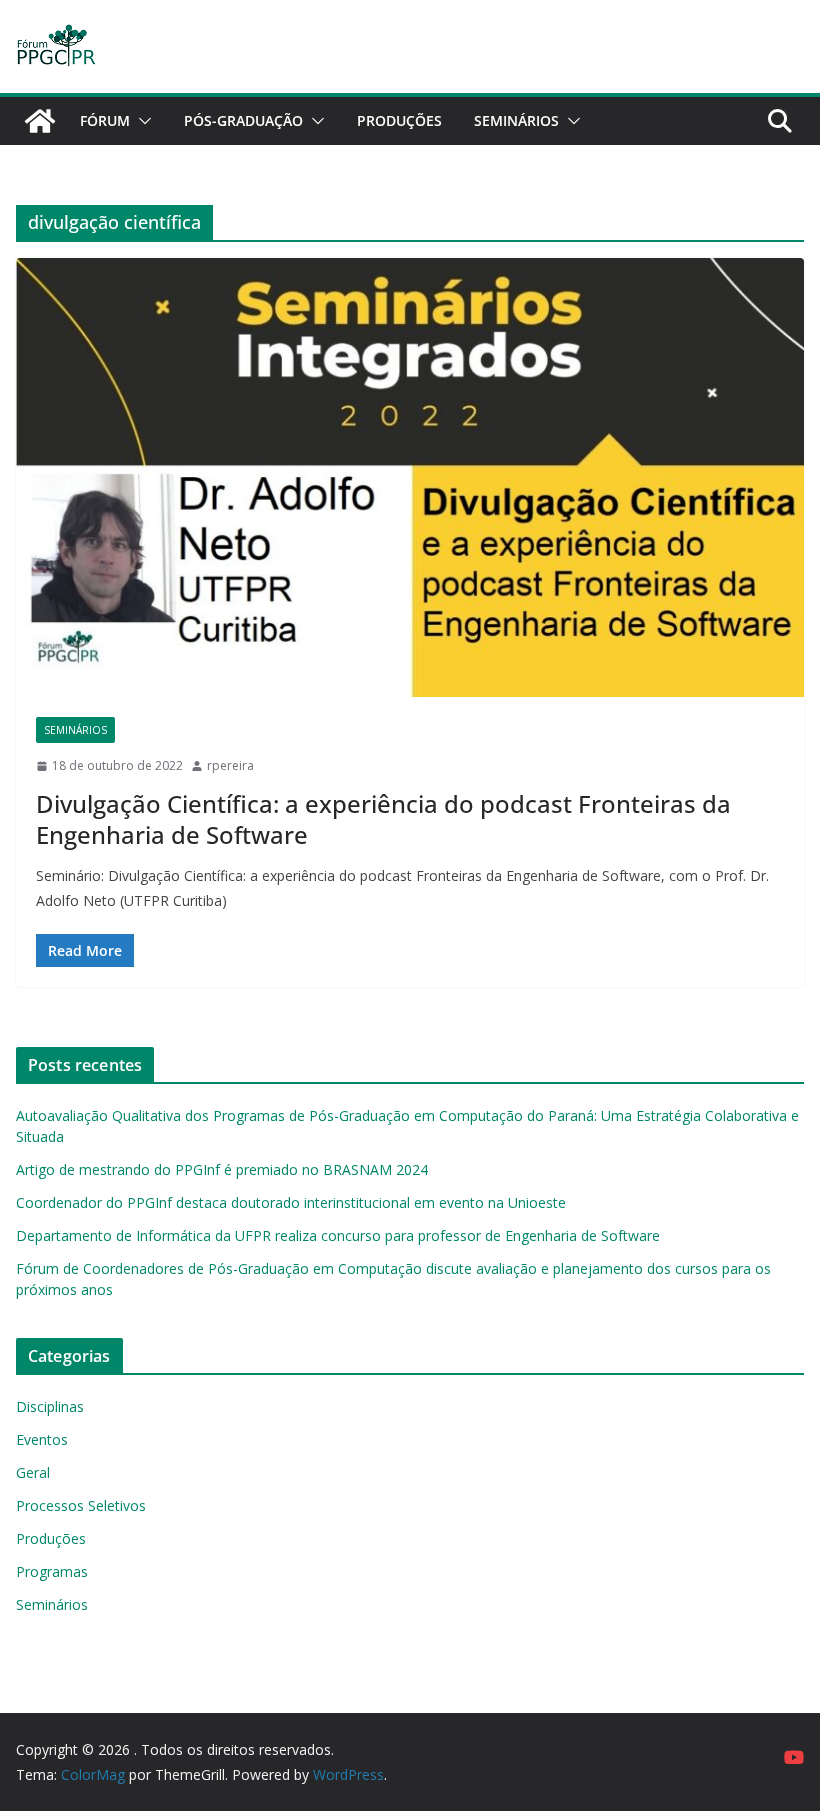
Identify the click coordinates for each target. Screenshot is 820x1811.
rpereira (230, 765)
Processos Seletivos (81, 1505)
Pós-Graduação (243, 120)
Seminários (516, 120)
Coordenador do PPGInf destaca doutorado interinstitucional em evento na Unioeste (291, 1202)
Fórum (105, 120)
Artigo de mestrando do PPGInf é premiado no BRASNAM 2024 (222, 1169)
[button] (141, 121)
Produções (399, 120)
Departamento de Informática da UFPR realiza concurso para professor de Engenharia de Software (338, 1235)
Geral (33, 1472)
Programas (52, 1571)
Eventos (42, 1439)
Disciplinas (50, 1406)
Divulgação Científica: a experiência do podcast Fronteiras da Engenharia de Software (383, 819)
